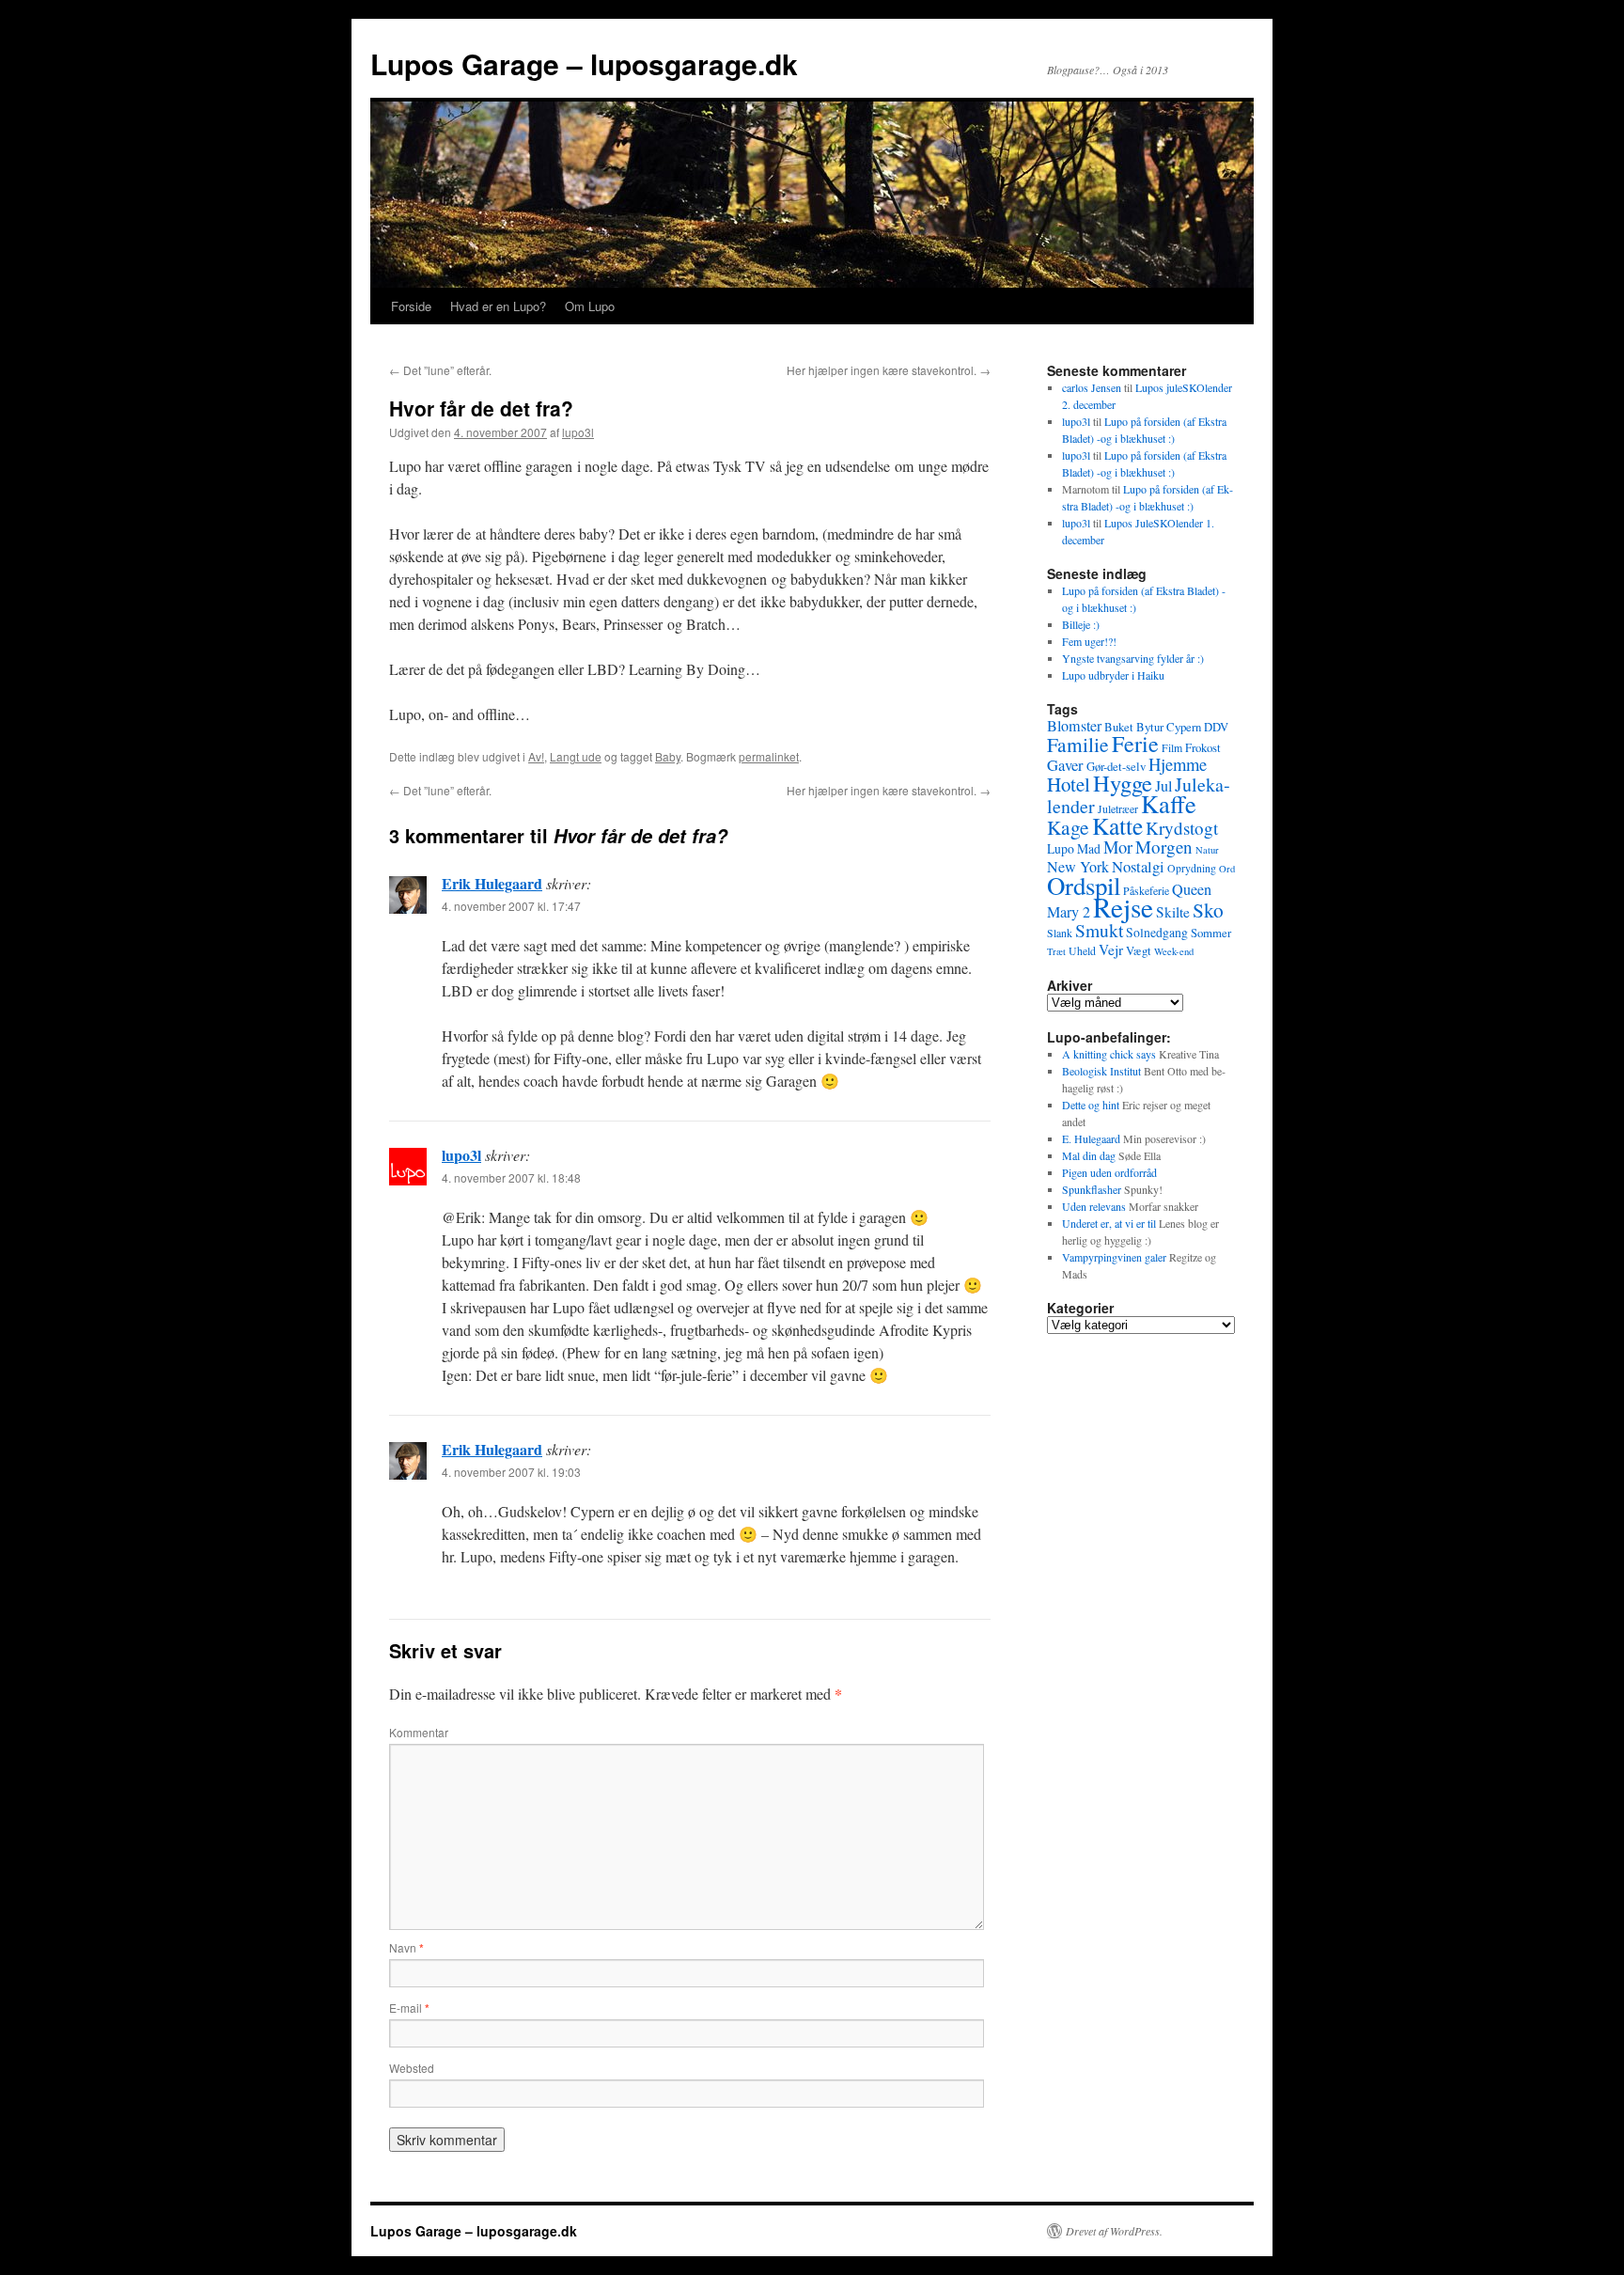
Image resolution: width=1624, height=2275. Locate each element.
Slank (1060, 933)
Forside (411, 306)
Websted (412, 2068)
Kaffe (1169, 803)
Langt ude (576, 756)
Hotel (1069, 784)
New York (1078, 867)
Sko (1208, 910)
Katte (1117, 825)
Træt (1056, 951)
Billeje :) (1081, 624)
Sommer (1211, 933)
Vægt (1139, 950)
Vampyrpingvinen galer (1114, 1257)
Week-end (1174, 951)
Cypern (1184, 727)
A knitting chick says (1109, 1054)
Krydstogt (1182, 828)
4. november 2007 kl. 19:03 (511, 1472)
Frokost (1203, 747)
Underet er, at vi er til (1109, 1223)
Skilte (1173, 912)
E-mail (409, 2008)
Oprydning (1192, 868)
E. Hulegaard (1091, 1138)
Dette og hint (1091, 1105)
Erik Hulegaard (492, 883)
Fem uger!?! (1089, 641)
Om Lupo (590, 306)
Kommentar (419, 1732)
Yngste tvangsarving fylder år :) (1133, 658)
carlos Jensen (1092, 387)
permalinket (769, 756)
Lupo (1061, 848)
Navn (406, 1947)
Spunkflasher (1092, 1189)
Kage (1068, 827)
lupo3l (578, 432)
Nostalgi (1138, 866)
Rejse (1123, 907)
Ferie (1135, 744)
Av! (536, 756)
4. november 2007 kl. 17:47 (511, 906)
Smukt (1099, 930)
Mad (1089, 848)
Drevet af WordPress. (1114, 2231)
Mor (1118, 847)
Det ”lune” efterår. (440, 370)
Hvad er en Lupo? (498, 306)
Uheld (1082, 950)
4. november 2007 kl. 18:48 (511, 1177)
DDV (1216, 727)
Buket (1119, 727)
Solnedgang (1157, 932)
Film (1172, 747)
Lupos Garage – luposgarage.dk (584, 63)
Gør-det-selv (1116, 766)
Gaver (1065, 765)
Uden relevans (1094, 1206)
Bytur (1150, 727)
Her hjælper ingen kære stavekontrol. (889, 370)
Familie (1078, 744)
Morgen (1164, 847)
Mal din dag (1089, 1155)
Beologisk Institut (1101, 1071)
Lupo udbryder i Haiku (1113, 675)
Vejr (1111, 949)
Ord (1227, 869)
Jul (1163, 786)
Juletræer (1118, 808)
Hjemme (1178, 764)
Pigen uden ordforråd (1109, 1172)
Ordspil (1084, 886)
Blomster (1074, 726)
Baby (668, 756)
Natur (1207, 850)
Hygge (1123, 783)
